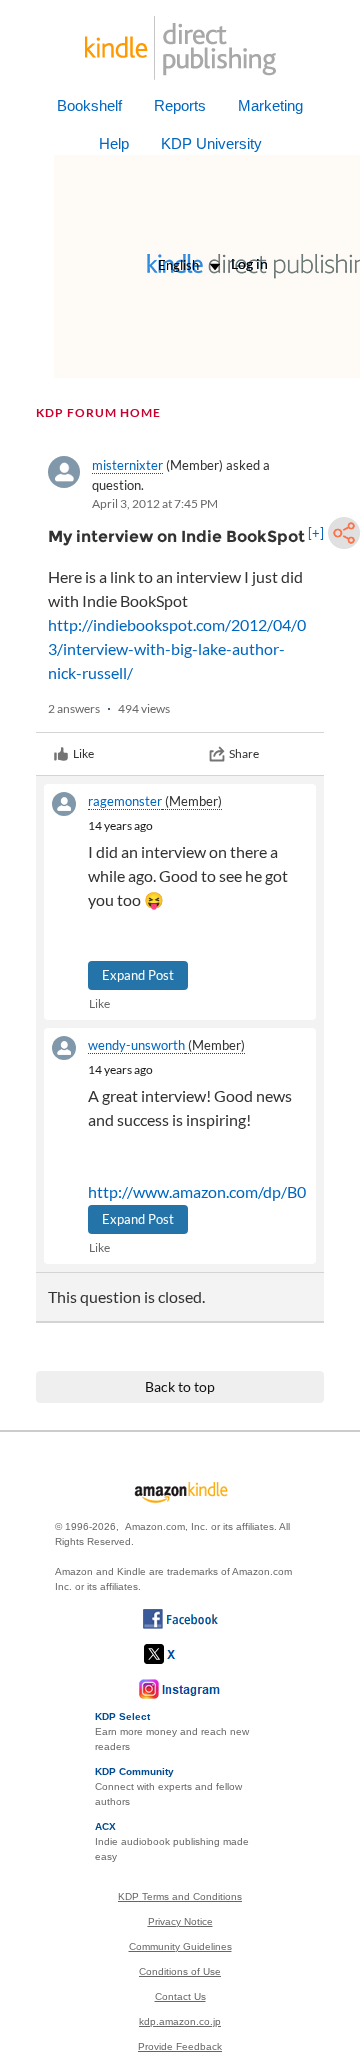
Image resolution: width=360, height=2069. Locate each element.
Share (244, 753)
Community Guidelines (180, 1946)
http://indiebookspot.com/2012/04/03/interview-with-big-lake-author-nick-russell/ (177, 648)
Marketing (270, 105)
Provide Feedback (180, 2046)
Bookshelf (89, 105)
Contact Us (180, 1996)
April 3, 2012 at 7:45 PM (155, 503)
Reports (180, 105)
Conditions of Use (180, 1971)
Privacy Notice (180, 1921)
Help (114, 143)
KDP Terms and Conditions (180, 1896)
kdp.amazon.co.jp (180, 2021)
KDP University (211, 143)
